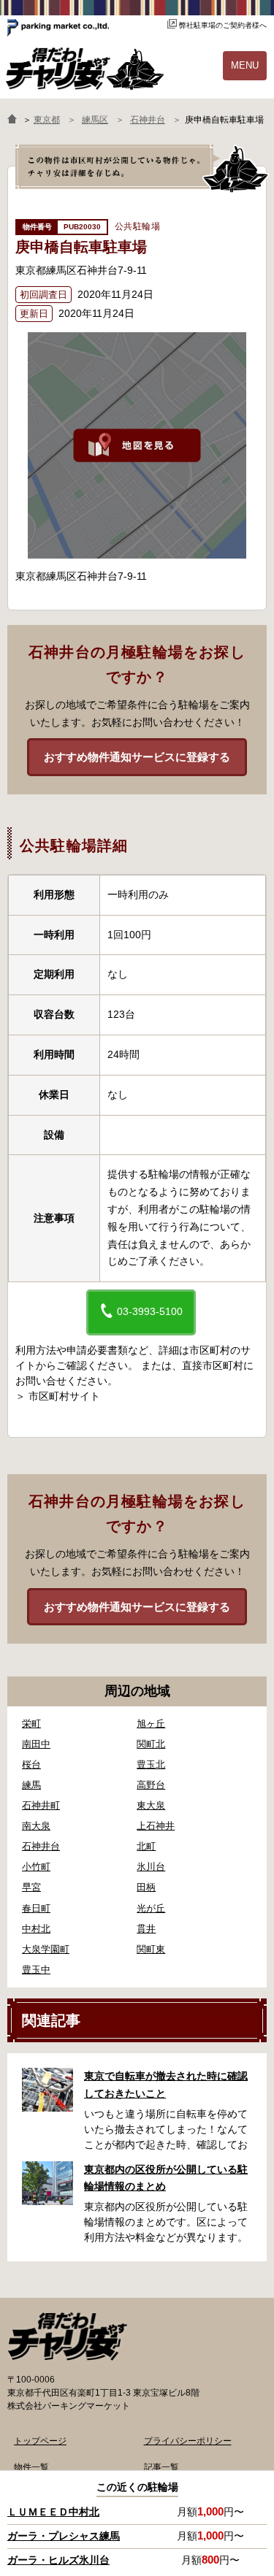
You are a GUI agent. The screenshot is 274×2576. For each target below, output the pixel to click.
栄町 (31, 1724)
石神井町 (41, 1805)
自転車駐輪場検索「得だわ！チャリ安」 (67, 2337)
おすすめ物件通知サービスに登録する (137, 757)
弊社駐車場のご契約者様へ (223, 25)
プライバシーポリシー (188, 2441)
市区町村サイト (64, 1396)
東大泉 (151, 1805)
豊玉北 (151, 1764)
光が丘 (151, 1908)
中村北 (36, 1929)
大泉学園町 (46, 1949)
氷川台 (151, 1867)
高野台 (151, 1785)
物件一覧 (31, 2467)
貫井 (146, 1929)
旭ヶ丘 (151, 1724)
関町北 (151, 1744)
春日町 (36, 1908)
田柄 (146, 1887)
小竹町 (36, 1867)
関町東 (151, 1949)
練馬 (31, 1785)
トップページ (40, 2441)
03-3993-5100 (148, 1311)
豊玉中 (36, 1970)
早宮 (31, 1887)
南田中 (36, 1744)
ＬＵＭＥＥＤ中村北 (53, 2512)
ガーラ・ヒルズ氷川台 (58, 2560)
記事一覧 (161, 2467)
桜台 (31, 1764)
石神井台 (41, 1846)
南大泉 (36, 1826)
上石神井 (156, 1826)
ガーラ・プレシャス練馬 (64, 2536)
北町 (146, 1846)
